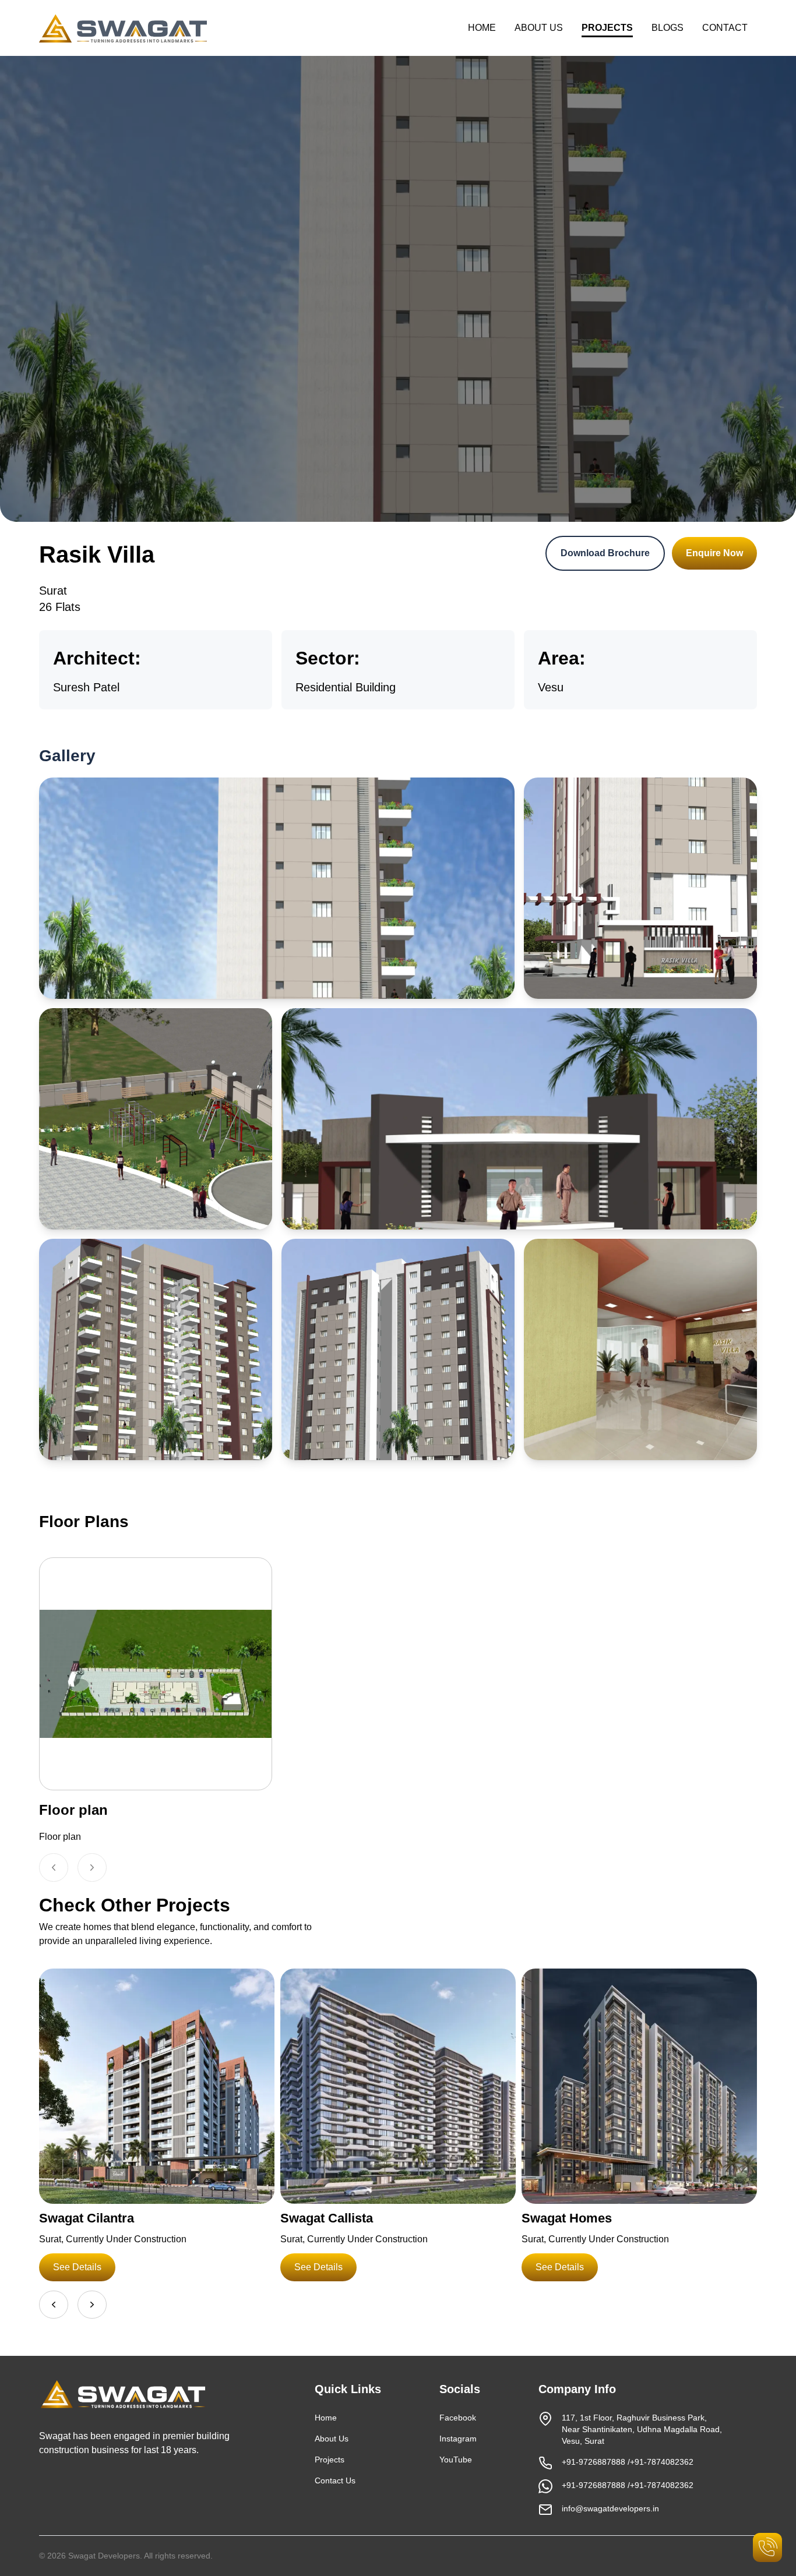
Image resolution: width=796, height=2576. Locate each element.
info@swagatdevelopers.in (610, 2508)
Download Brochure (605, 553)
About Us (332, 2439)
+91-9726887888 (594, 2462)
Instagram (458, 2439)
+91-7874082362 (662, 2462)
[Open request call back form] (767, 2547)
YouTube (456, 2460)
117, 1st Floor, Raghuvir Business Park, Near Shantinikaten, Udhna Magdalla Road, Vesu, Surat (642, 2429)
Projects (330, 2460)
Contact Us (335, 2480)
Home (326, 2418)
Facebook (458, 2418)
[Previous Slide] (54, 1867)
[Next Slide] (92, 1867)
